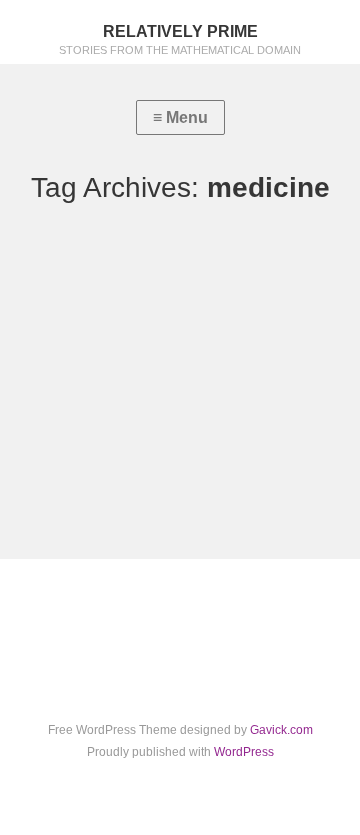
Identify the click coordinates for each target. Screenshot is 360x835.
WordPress (244, 752)
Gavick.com (281, 730)
